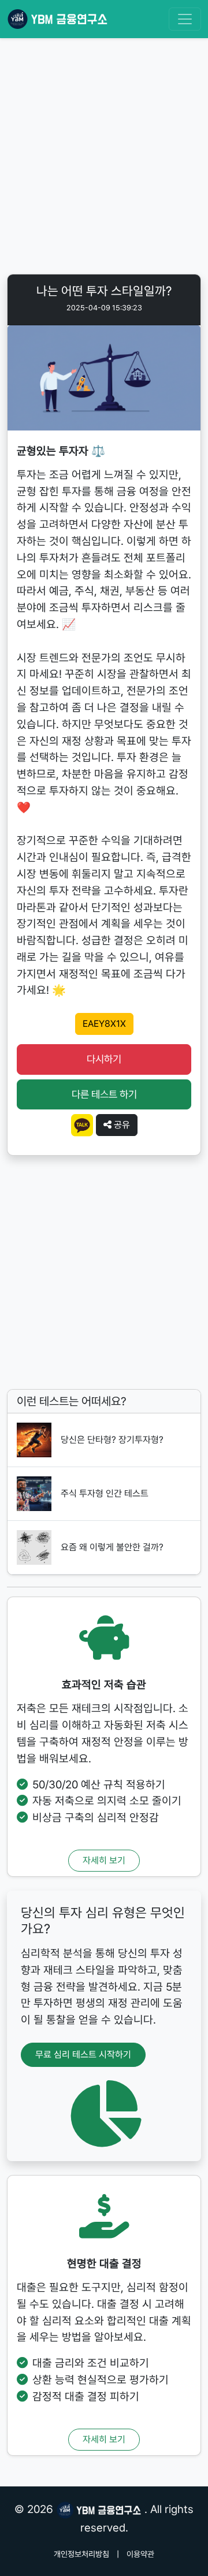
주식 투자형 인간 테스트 (105, 1493)
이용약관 (140, 2554)
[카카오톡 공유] (82, 1124)
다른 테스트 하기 (104, 1094)
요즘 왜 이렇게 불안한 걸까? (112, 1547)
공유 (121, 1125)
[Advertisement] (104, 158)
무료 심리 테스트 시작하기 (83, 2055)
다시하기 (104, 1059)
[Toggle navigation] (185, 19)
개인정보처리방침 (81, 2554)
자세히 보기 (104, 1860)
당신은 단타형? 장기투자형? (112, 1440)
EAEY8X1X (104, 1024)
